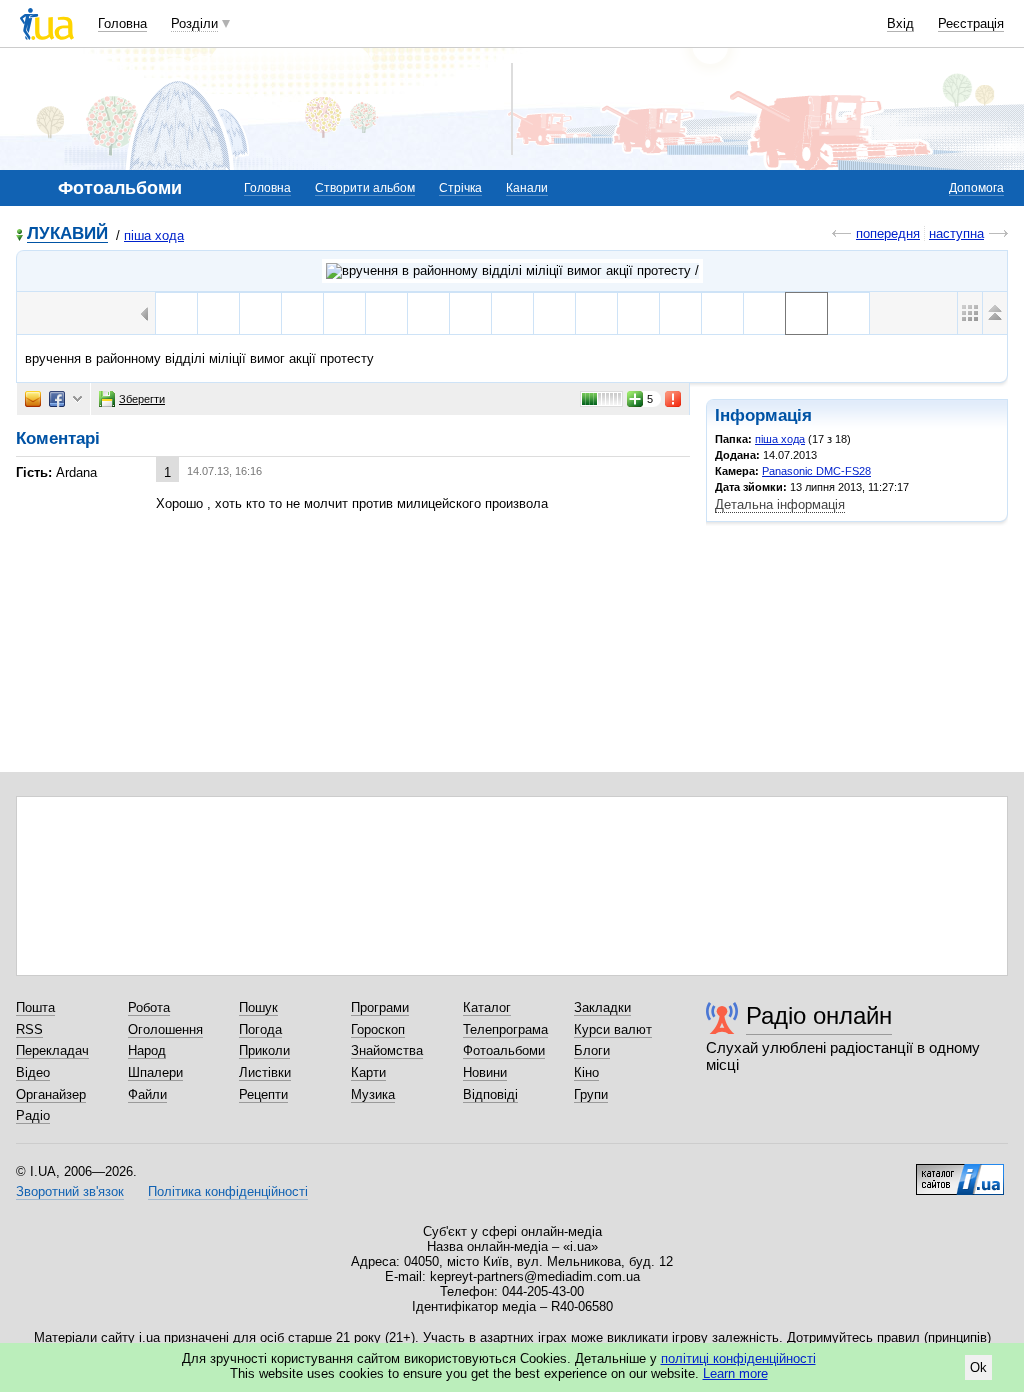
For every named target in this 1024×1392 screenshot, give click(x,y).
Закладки (602, 1007)
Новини (485, 1072)
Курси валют (613, 1029)
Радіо (33, 1115)
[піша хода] (512, 271)
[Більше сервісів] (77, 399)
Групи (591, 1094)
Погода (260, 1029)
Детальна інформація (780, 504)
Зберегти (142, 399)
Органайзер (51, 1094)
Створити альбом (365, 188)
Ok (978, 1367)
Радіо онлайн (819, 1015)
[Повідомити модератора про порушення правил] (674, 399)
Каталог (487, 1007)
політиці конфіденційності (738, 1358)
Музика (373, 1094)
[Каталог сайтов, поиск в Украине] (960, 1172)
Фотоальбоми (504, 1050)
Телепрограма (505, 1029)
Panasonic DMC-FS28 (816, 471)
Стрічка (460, 188)
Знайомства (387, 1050)
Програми (380, 1007)
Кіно (586, 1072)
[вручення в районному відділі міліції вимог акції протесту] (806, 313)
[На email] (33, 399)
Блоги (592, 1050)
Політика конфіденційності (228, 1191)
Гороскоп (378, 1029)
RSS (29, 1029)
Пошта (35, 1007)
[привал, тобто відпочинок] (848, 313)
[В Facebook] (57, 399)
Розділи (194, 23)
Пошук (258, 1007)
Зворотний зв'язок (70, 1191)
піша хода (154, 235)
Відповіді (490, 1094)
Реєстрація (971, 23)
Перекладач (52, 1050)
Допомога (976, 188)
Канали (527, 188)
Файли (147, 1094)
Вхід (900, 23)
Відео (33, 1072)
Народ (147, 1050)
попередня (888, 233)
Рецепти (263, 1094)
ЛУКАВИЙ (67, 234)
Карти (368, 1072)
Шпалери (155, 1072)
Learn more (735, 1373)
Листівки (265, 1072)
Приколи (264, 1050)
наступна (956, 233)
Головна (122, 23)
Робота (149, 1007)
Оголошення (165, 1029)
